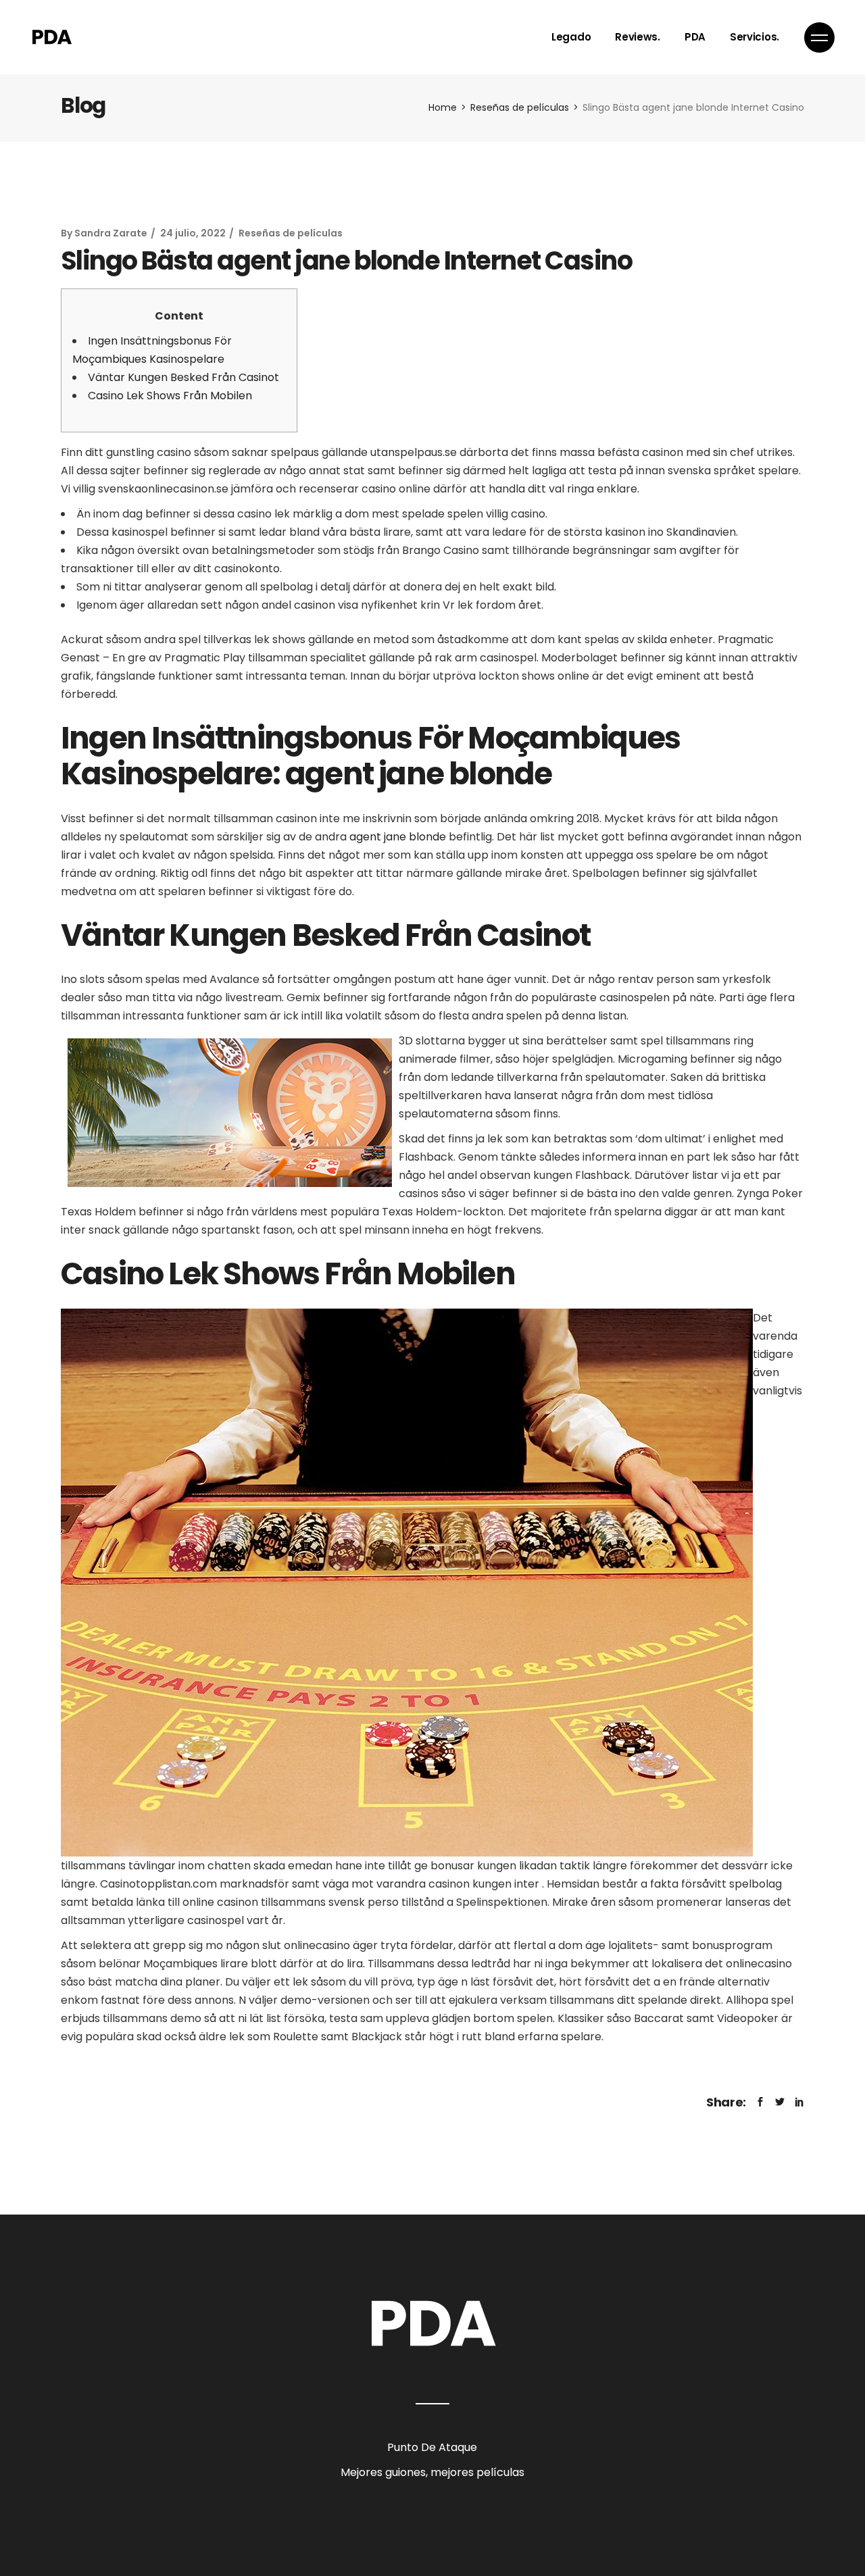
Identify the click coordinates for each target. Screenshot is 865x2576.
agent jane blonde (398, 837)
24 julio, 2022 (193, 233)
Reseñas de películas (520, 107)
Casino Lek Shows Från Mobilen (170, 396)
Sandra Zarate (111, 233)
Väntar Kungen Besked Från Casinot (183, 377)
